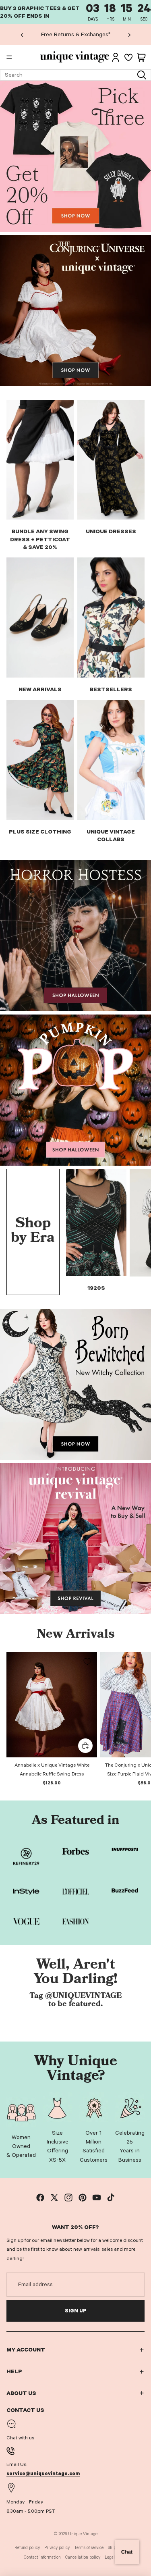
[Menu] (9, 58)
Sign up (76, 2311)
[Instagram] (68, 2198)
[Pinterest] (83, 2198)
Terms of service (89, 2548)
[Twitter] (54, 2198)
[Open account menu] (116, 57)
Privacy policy (57, 2548)
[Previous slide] (22, 35)
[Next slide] (129, 35)
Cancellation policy (83, 2557)
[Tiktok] (111, 2198)
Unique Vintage (83, 2534)
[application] (127, 2552)
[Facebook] (40, 2198)
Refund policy (27, 2548)
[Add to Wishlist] (87, 1661)
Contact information (42, 2557)
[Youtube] (97, 2198)
